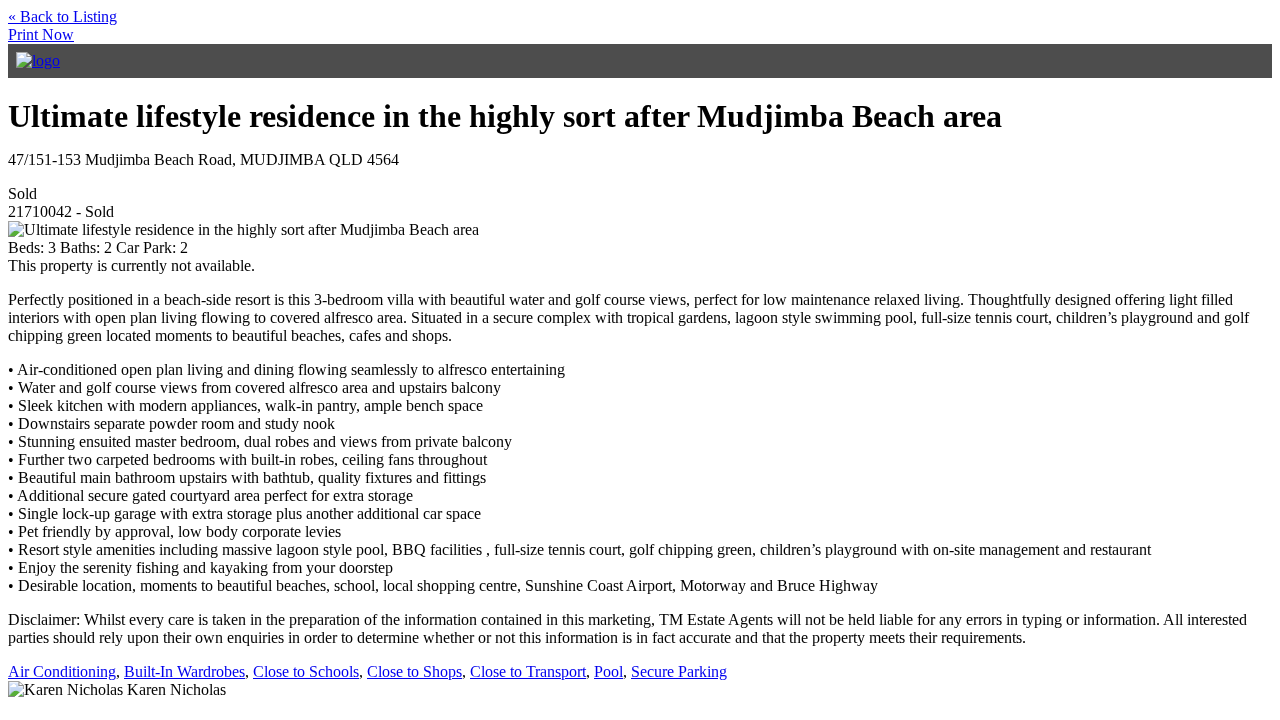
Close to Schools (306, 671)
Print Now (41, 34)
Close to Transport (528, 671)
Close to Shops (414, 671)
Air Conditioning (62, 671)
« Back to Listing (62, 16)
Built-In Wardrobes (184, 671)
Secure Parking (679, 671)
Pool (608, 671)
